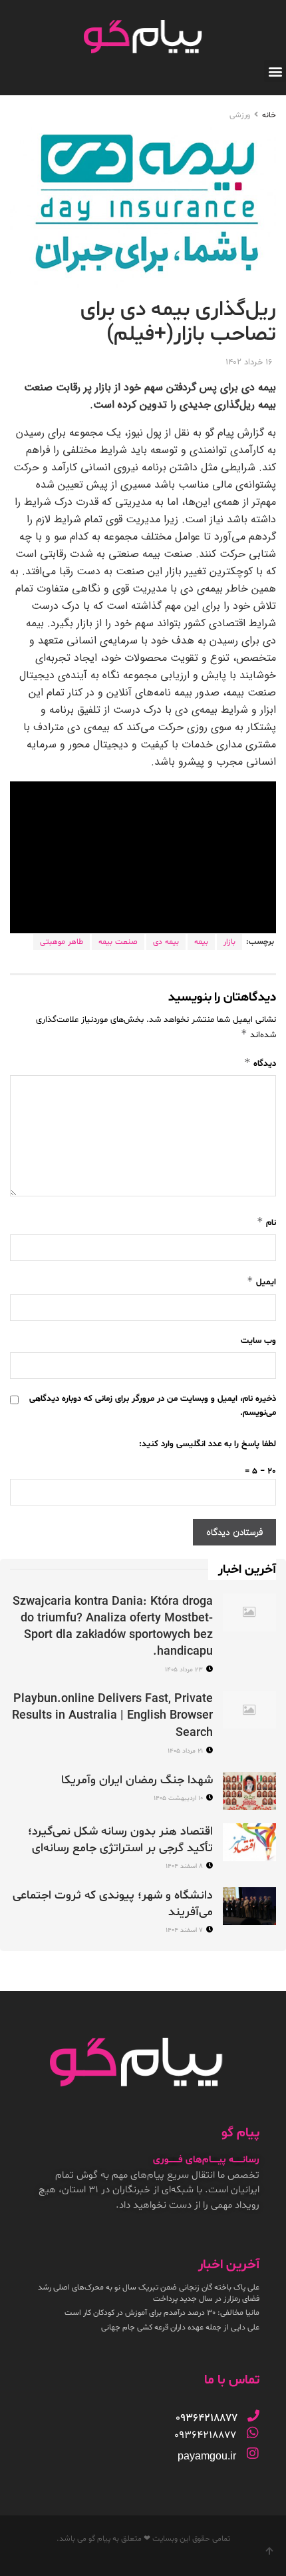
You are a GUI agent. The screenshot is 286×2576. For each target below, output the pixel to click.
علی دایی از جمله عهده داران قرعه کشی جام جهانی (180, 2328)
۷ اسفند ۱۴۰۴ (185, 1930)
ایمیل (261, 1281)
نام (266, 1222)
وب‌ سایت (258, 1341)
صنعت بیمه (118, 942)
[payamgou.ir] (253, 2453)
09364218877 (205, 2435)
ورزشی (240, 115)
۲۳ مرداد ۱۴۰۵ (185, 1670)
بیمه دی (166, 942)
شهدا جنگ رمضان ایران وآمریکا (137, 1780)
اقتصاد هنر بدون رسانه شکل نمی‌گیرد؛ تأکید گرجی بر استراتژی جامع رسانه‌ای (120, 1840)
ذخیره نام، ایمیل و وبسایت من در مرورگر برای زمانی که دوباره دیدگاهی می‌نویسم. (153, 1406)
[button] (275, 71)
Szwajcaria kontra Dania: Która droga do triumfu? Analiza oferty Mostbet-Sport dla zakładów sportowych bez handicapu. (113, 1627)
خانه (269, 115)
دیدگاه (260, 1063)
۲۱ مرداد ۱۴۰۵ (186, 1751)
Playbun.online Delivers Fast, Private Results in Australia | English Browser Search (112, 1716)
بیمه (201, 942)
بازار (229, 942)
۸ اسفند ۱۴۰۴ (185, 1866)
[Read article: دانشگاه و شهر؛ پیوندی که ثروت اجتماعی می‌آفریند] (249, 1906)
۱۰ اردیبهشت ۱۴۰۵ (179, 1798)
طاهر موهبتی (62, 942)
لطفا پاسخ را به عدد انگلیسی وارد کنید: (208, 1444)
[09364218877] (253, 2415)
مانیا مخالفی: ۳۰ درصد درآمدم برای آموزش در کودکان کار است (162, 2313)
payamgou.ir (207, 2456)
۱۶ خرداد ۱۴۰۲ (249, 362)
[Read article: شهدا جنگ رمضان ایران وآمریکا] (249, 1791)
